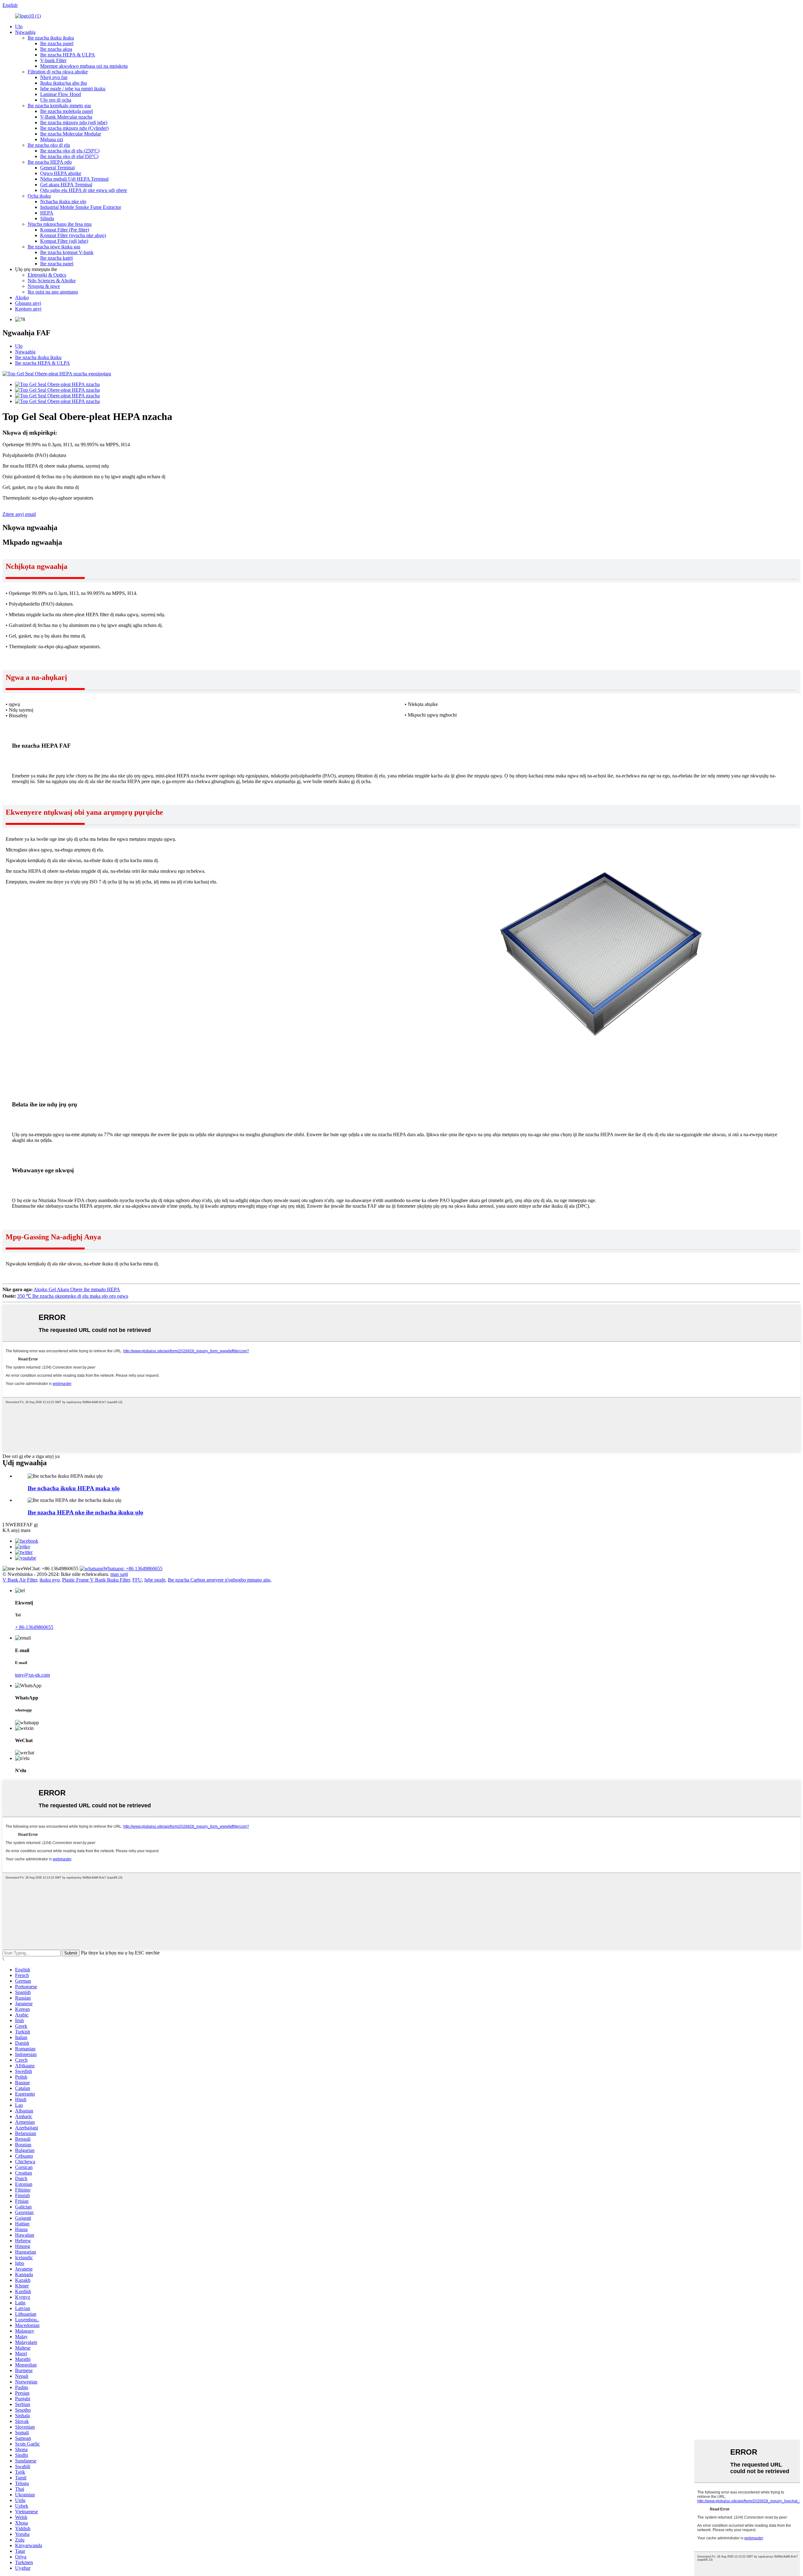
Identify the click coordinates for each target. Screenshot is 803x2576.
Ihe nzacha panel (57, 43)
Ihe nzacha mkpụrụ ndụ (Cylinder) (74, 128)
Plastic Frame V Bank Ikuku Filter (96, 1580)
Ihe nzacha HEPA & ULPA (68, 55)
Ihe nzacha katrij (56, 258)
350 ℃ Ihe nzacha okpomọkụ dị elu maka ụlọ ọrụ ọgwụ (73, 1296)
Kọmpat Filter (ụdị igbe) (64, 241)
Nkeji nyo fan (54, 77)
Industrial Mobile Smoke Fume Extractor (81, 207)
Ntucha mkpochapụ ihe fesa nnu (60, 224)
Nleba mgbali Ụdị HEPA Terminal (74, 179)
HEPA (47, 213)
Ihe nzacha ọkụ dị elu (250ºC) (70, 151)
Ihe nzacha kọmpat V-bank (67, 252)
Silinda (47, 218)
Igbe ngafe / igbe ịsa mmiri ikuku (73, 89)
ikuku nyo (50, 1580)
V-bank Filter (53, 60)
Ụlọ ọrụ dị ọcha (56, 100)
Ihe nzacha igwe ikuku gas (54, 247)
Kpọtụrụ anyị (28, 309)
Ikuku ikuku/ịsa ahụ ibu (64, 83)
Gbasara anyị (28, 303)
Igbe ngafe (155, 1580)
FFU (137, 1580)
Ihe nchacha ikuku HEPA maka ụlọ (74, 1488)
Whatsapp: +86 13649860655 (133, 1569)
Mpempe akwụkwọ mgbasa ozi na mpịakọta (84, 66)
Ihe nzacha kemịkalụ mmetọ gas (59, 106)
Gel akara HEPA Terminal (66, 185)
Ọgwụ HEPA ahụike (61, 173)
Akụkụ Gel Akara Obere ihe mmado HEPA (77, 1289)
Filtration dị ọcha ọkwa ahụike (58, 72)
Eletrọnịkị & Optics (47, 275)
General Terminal (57, 168)
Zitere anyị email (19, 514)
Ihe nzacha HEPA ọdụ (50, 162)
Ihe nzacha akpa (56, 49)
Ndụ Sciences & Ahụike (52, 281)
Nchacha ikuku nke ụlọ (63, 201)
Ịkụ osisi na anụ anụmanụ (53, 292)
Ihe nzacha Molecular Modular (71, 134)
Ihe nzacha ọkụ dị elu (49, 145)
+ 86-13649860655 (34, 1627)
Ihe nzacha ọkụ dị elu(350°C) (69, 156)
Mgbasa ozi (52, 139)
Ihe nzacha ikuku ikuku (51, 38)
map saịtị (119, 1574)
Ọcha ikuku (39, 196)
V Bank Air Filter (20, 1580)
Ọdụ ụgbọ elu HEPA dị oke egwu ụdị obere (84, 190)
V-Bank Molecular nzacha (66, 117)
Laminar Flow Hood (61, 94)
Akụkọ (22, 297)
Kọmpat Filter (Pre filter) (65, 230)
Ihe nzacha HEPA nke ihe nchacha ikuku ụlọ (85, 1512)
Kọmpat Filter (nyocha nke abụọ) (73, 235)
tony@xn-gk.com (32, 1675)
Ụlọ (19, 27)
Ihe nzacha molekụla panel (66, 111)
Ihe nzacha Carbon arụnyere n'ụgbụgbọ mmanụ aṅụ (219, 1580)
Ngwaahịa (25, 32)
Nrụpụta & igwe (44, 286)
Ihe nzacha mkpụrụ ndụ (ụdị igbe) (74, 122)
